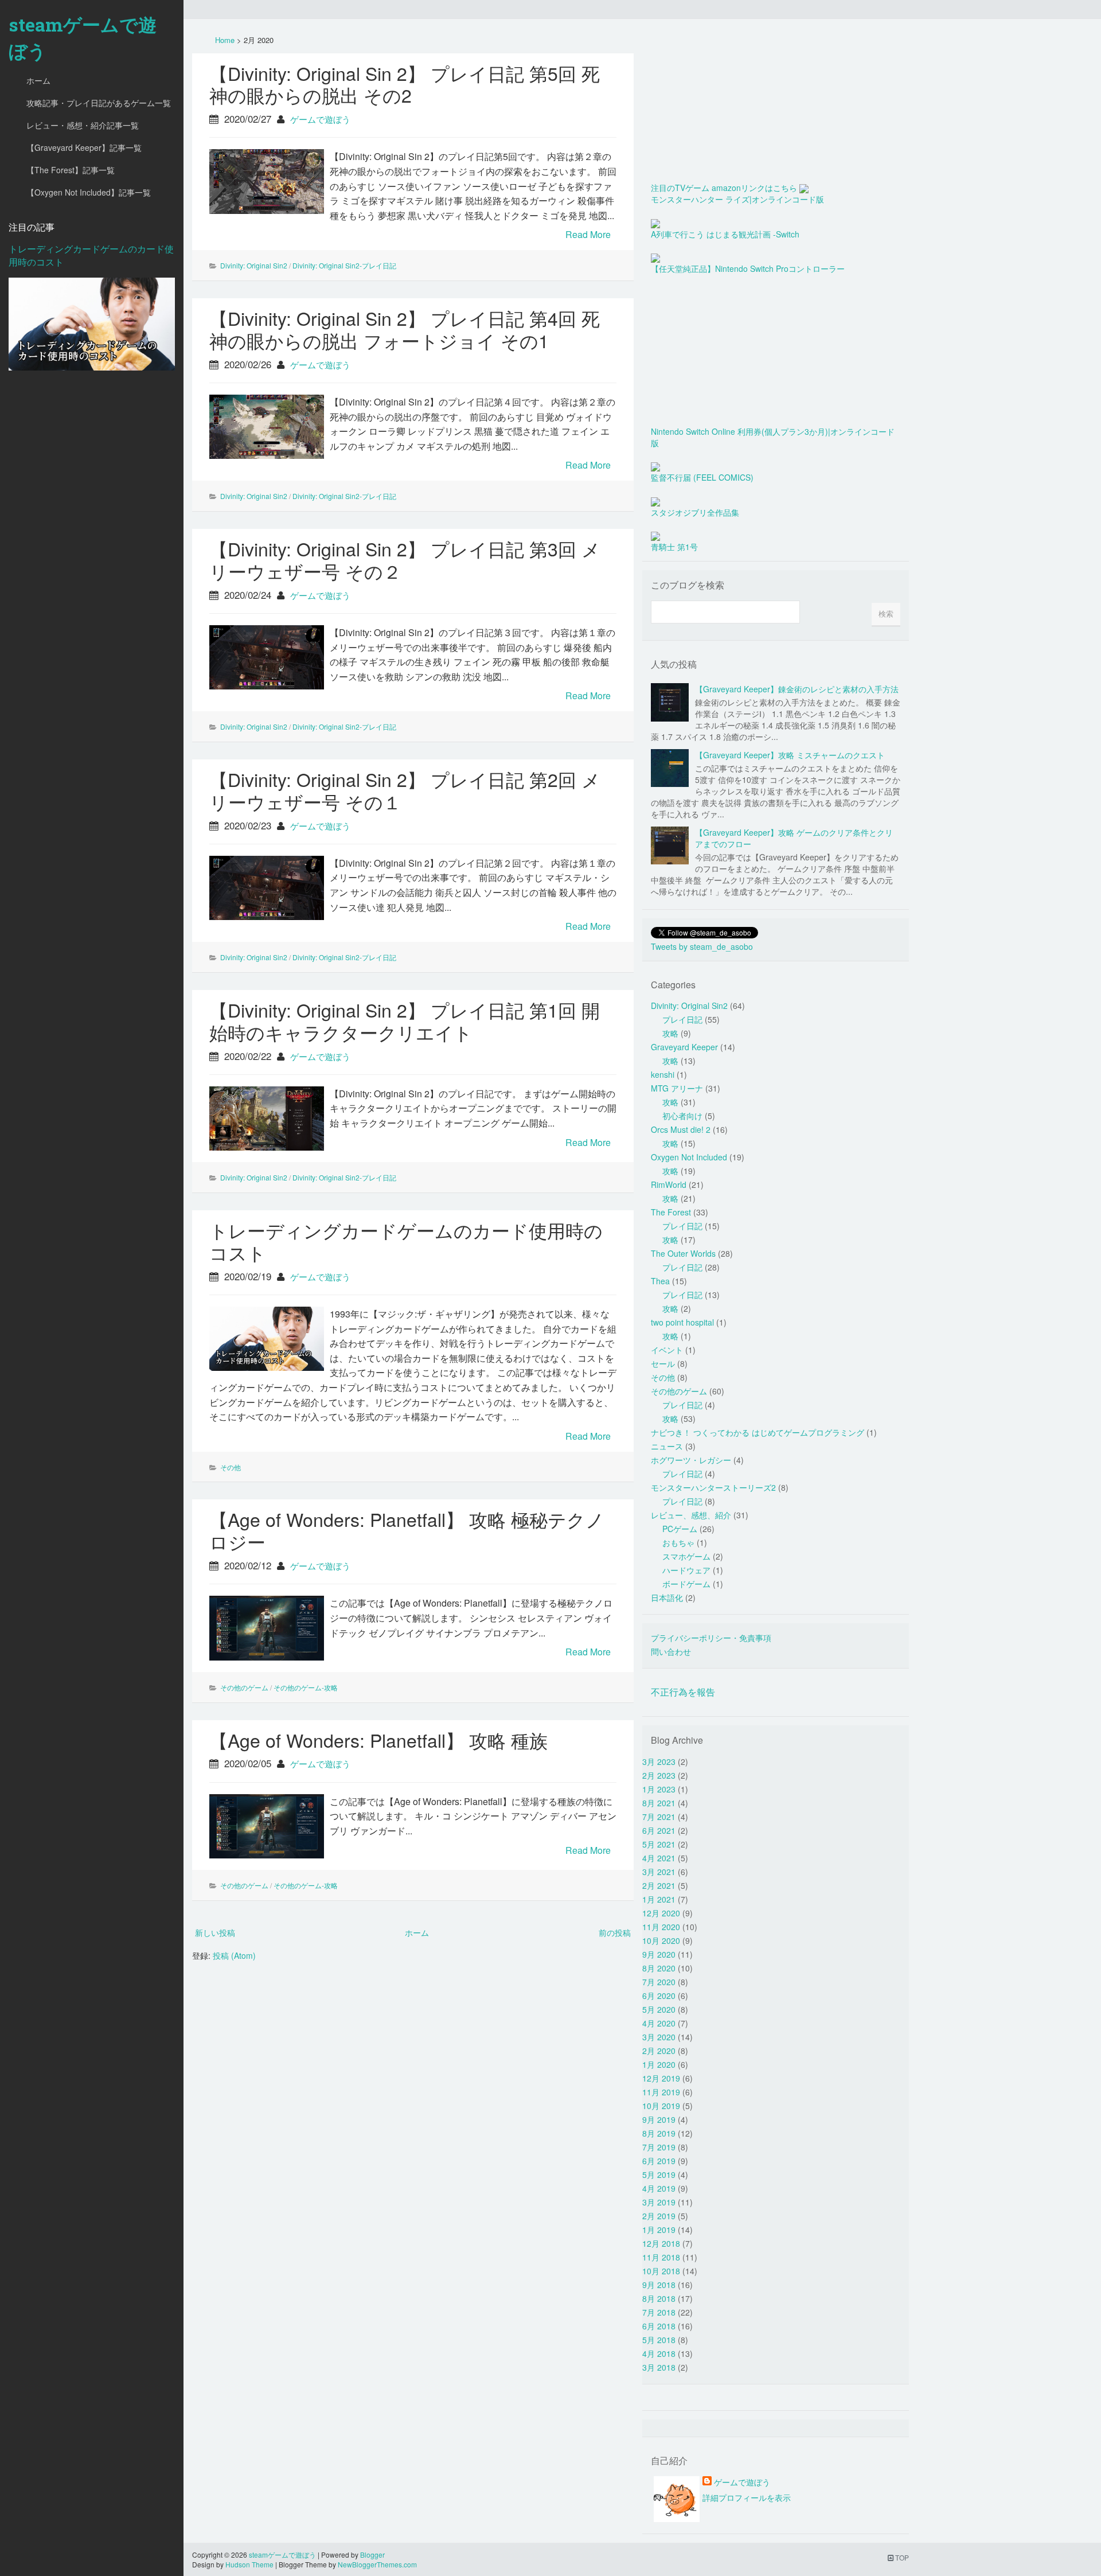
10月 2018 (661, 2271)
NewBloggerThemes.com (377, 2564)
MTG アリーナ (677, 1088)
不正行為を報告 (683, 1692)
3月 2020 (659, 2037)
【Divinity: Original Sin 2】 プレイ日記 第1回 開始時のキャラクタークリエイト (405, 1021)
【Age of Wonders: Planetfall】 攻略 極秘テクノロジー (407, 1530)
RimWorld (669, 1184)
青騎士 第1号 (674, 547)
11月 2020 (661, 1927)
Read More (588, 234)
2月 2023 (659, 1775)
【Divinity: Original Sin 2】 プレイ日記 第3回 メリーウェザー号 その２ (405, 560)
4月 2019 (659, 2188)
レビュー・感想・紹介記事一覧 (83, 125)
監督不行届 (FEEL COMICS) (702, 477)
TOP (901, 2557)
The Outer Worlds (683, 1253)
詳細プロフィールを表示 (747, 2497)
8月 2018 (659, 2298)
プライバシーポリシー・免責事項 (711, 1638)
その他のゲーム (244, 1687)
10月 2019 (661, 2106)
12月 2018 (661, 2243)
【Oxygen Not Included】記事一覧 (89, 192)
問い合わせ (671, 1651)
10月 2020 (661, 1940)
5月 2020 (659, 2009)
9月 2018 (659, 2285)
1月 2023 (659, 1789)
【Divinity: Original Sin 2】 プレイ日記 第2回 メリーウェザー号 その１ (405, 790)
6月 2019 (659, 2161)
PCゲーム (680, 1529)
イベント (667, 1350)
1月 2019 (659, 2230)
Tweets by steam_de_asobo (702, 946)
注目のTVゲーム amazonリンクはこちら (724, 188)
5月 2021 (659, 1844)
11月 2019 (661, 2092)
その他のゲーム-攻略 (306, 1687)
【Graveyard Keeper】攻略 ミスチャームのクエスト (790, 755)
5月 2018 (659, 2340)
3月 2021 (659, 1872)
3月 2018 (659, 2367)
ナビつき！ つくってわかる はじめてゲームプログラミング (758, 1432)
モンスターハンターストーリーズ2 (713, 1487)
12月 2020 (661, 1913)
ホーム (38, 80)
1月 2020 (659, 2064)
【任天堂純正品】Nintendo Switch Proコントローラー (748, 268)
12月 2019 (661, 2078)
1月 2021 (659, 1899)
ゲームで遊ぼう (320, 119)
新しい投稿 (215, 1932)
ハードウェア (686, 1570)
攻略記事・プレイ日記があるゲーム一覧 (99, 103)
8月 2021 (659, 1803)
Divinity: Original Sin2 (254, 265)
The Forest (671, 1212)
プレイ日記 (682, 1019)
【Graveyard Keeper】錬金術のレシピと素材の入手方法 (797, 689)
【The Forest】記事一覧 (71, 170)
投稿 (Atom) (234, 1955)
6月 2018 (659, 2326)
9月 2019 (659, 2119)
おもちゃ (678, 1542)
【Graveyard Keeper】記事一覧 (84, 147)
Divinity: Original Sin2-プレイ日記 (344, 265)
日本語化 (667, 1597)
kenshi (663, 1074)
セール (663, 1363)
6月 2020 (659, 1996)
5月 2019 (659, 2174)
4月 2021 (659, 1858)
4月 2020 (659, 2023)
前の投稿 (615, 1932)
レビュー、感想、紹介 (691, 1515)
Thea (660, 1281)
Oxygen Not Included (689, 1157)
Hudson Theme (249, 2564)
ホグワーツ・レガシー (691, 1460)
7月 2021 (659, 1817)
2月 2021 (659, 1885)
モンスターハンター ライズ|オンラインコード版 (737, 199)
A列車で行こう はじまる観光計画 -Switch (725, 234)
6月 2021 (659, 1830)
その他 (231, 1467)
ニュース (667, 1446)
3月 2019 (659, 2202)
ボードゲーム (686, 1584)
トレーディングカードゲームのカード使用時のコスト (91, 255)
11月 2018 (661, 2257)
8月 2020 (659, 1968)
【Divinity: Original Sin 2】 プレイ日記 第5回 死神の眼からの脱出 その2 (405, 84)
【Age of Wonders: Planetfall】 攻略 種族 (378, 1740)
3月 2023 (659, 1761)
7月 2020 (659, 1982)
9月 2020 (659, 1954)
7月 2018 (659, 2312)
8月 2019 (659, 2133)
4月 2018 (659, 2353)
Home (225, 40)
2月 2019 (659, 2216)
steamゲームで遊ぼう (83, 38)
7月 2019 (659, 2147)
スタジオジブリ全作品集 (695, 512)
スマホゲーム (686, 1556)
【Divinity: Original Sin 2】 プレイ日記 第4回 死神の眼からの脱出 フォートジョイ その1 (405, 329)
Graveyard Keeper (684, 1047)
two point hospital (682, 1322)
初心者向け (682, 1116)
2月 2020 (659, 2051)
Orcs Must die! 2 (681, 1129)
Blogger (372, 2554)
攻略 (670, 1033)
